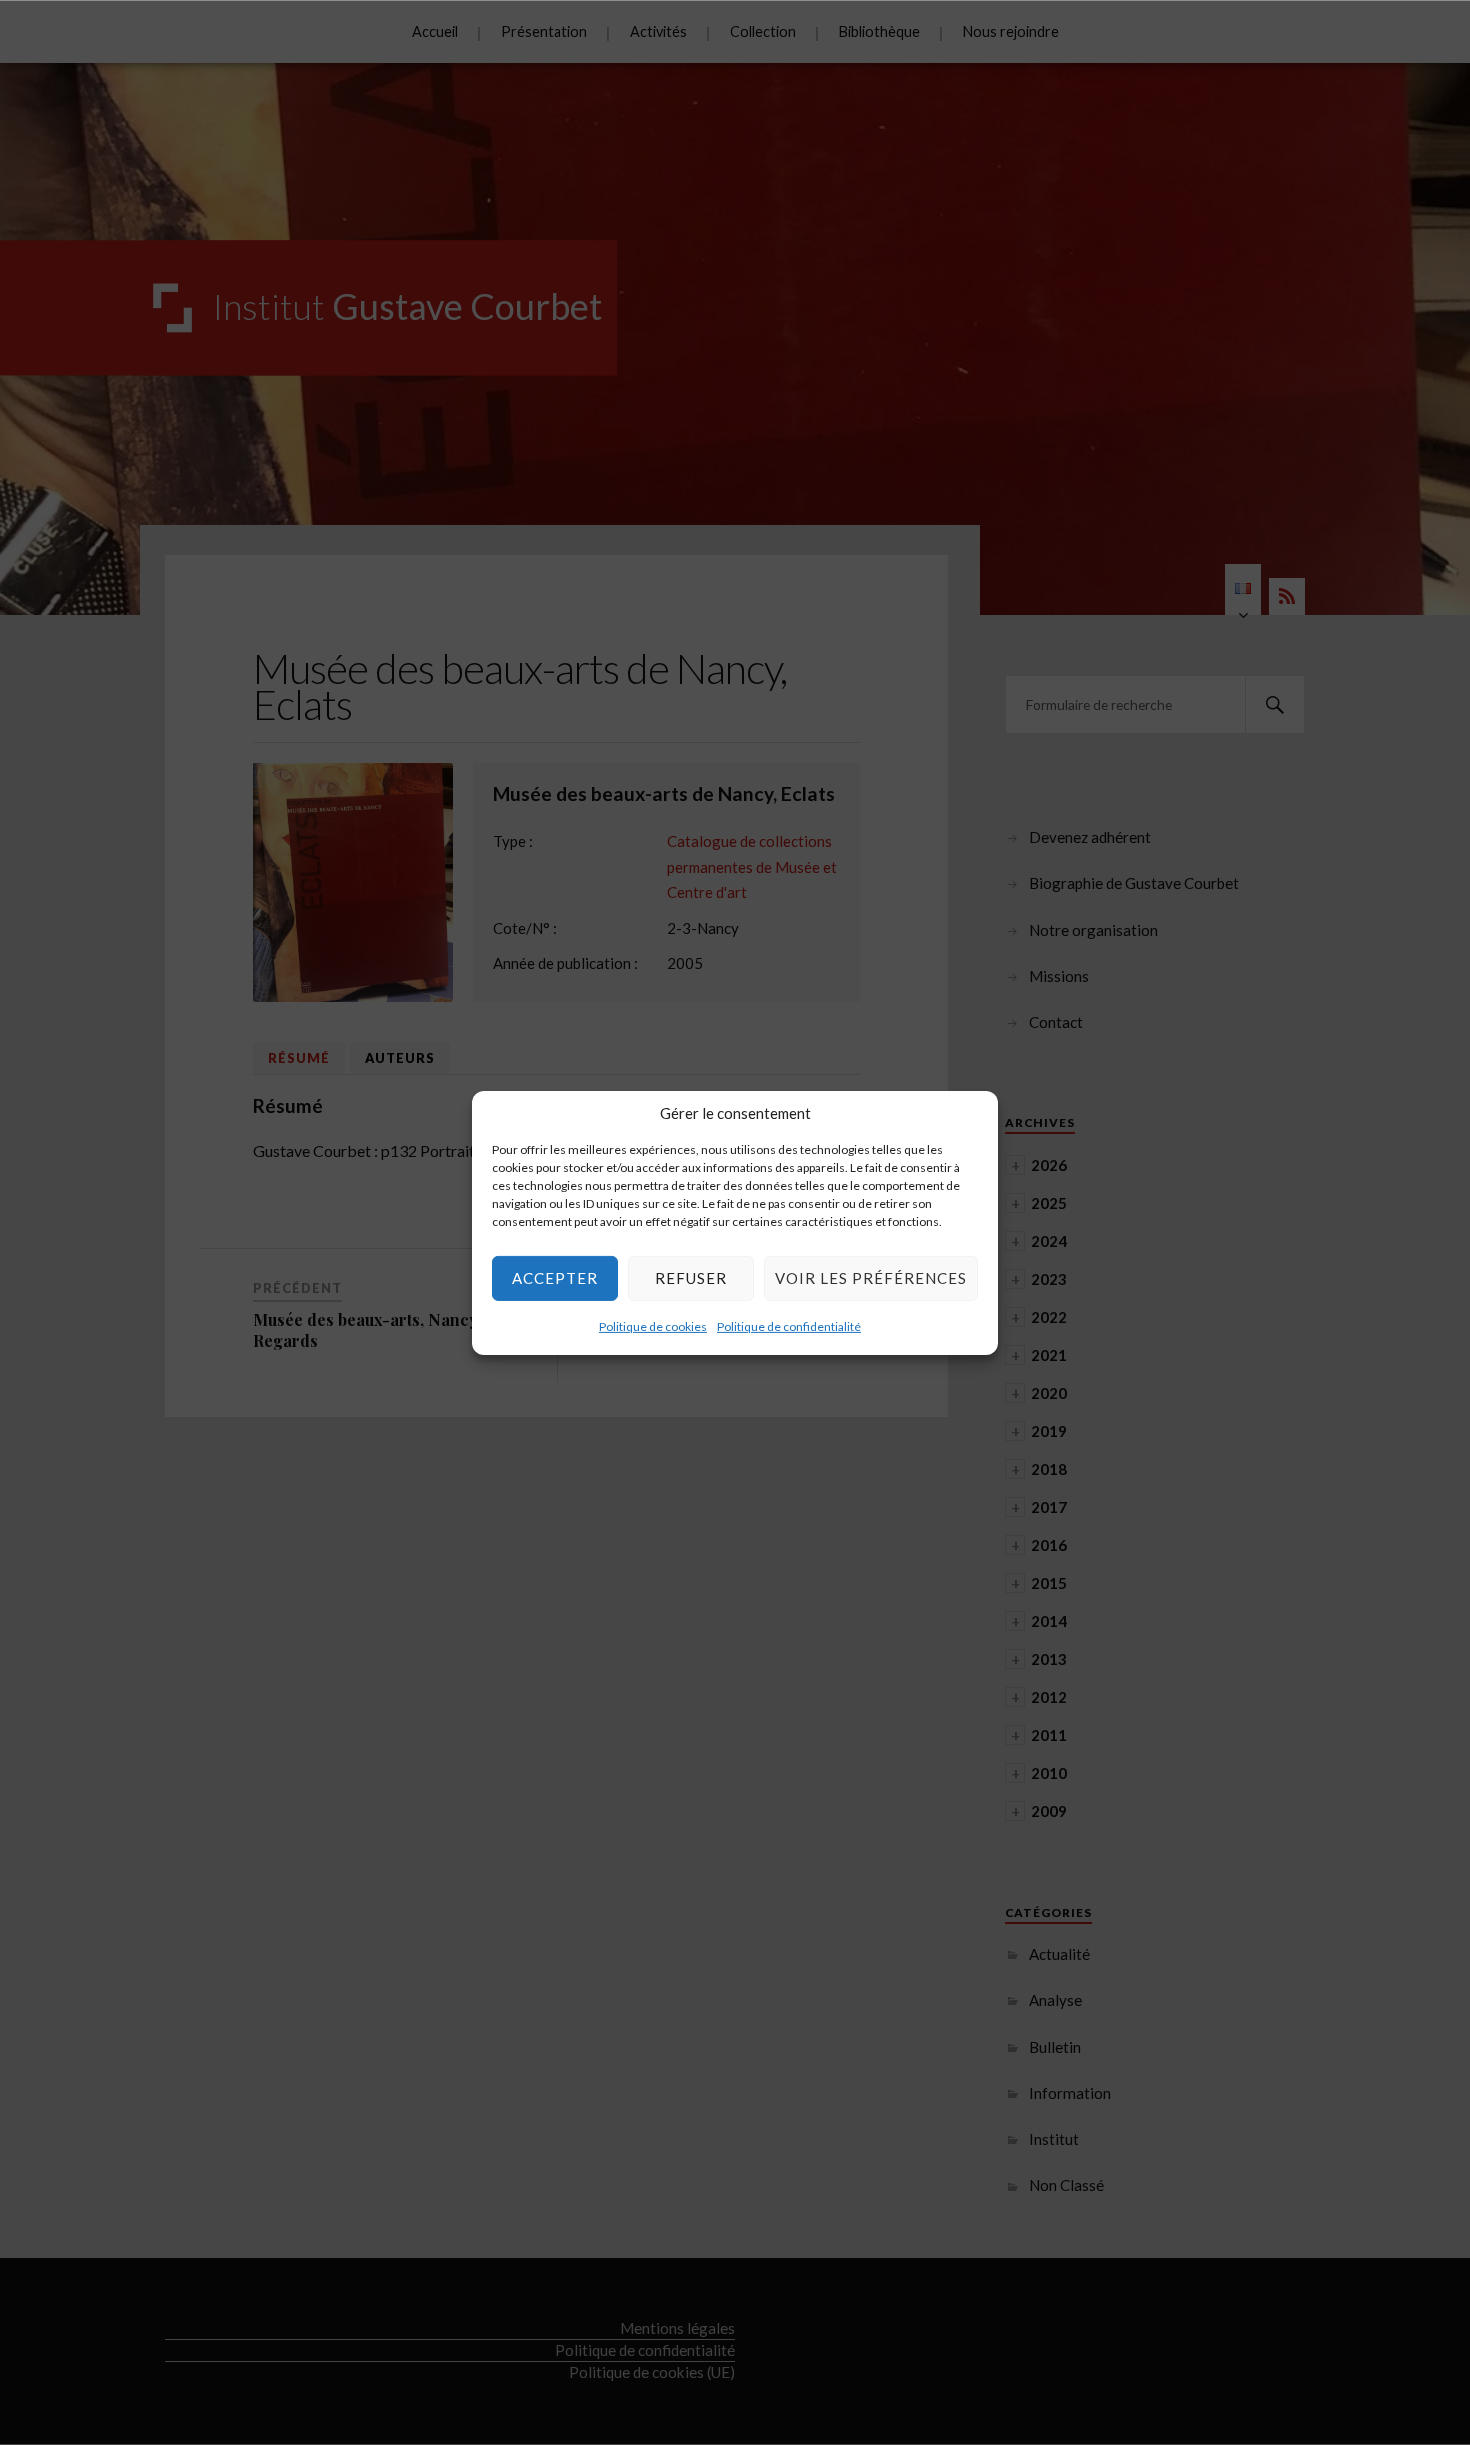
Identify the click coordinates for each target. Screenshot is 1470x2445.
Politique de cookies (653, 1325)
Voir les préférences (871, 1278)
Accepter (555, 1278)
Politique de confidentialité (789, 1325)
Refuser (691, 1278)
